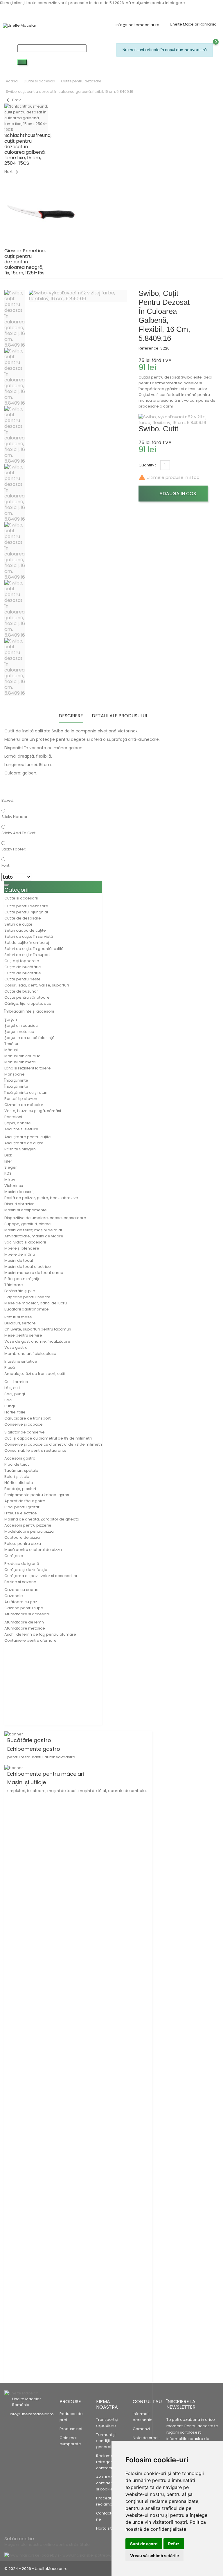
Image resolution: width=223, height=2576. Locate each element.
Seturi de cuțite (18, 924)
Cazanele (14, 1596)
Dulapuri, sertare (20, 1323)
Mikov (10, 1180)
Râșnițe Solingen (20, 1149)
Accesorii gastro (20, 1458)
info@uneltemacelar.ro (137, 25)
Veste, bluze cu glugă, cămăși (33, 1111)
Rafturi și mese (18, 1317)
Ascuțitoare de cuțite (24, 1143)
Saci (8, 1400)
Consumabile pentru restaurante (35, 1450)
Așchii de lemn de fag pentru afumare (40, 1634)
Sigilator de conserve (25, 1432)
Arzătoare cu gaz (21, 1602)
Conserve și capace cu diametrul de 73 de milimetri (53, 1444)
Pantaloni (13, 1117)
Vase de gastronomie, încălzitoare (37, 1341)
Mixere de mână (20, 1254)
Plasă (10, 1367)
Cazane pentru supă (24, 1608)
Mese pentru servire (23, 1335)
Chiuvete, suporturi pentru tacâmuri (38, 1329)
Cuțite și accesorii (21, 898)
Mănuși (11, 1050)
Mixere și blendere (22, 1248)
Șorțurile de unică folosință (29, 1038)
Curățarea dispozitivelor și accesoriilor (41, 1576)
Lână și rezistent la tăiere (28, 1068)
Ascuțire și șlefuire (21, 1129)
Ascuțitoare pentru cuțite (28, 1137)
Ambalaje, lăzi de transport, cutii (35, 1374)
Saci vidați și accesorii (25, 1242)
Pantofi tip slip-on (21, 1099)
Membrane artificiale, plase (30, 1354)
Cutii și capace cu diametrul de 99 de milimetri (48, 1438)
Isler (8, 1161)
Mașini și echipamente (26, 1210)
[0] (119, 64)
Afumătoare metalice (25, 1628)
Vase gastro (16, 1347)
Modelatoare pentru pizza (29, 1531)
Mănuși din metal (20, 1062)
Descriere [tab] (71, 716)
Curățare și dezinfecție (26, 1570)
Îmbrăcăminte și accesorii (29, 1011)
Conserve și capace (24, 1424)
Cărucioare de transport (27, 1418)
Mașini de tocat (19, 1260)
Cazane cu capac (21, 1590)
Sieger (11, 1167)
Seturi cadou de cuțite (25, 930)
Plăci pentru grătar (22, 1507)
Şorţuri (11, 1019)
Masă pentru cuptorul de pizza (33, 1550)
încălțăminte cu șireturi (26, 1093)
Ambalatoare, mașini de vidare (34, 1236)
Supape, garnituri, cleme (28, 1224)
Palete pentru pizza (23, 1544)
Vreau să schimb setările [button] (154, 2556)
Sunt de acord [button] (144, 2544)
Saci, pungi (15, 1394)
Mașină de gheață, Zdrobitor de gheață (42, 1519)
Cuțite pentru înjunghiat (26, 912)
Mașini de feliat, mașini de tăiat (33, 1230)
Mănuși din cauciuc (22, 1056)
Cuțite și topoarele (22, 961)
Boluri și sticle (17, 1477)
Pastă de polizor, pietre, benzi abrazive (41, 1198)
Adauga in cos (177, 494)
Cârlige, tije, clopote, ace (28, 1003)
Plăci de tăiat (17, 1464)
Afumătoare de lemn (24, 1622)
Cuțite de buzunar (21, 991)
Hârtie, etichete (19, 1483)
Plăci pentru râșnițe (23, 1279)
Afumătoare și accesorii (27, 1614)
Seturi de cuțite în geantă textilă (34, 949)
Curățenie (14, 1556)
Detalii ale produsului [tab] (119, 716)
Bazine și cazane (20, 1582)
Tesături (12, 1044)
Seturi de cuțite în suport (27, 955)
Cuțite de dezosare (23, 918)
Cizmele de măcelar (24, 1105)
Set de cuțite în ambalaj (27, 943)
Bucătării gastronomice (27, 1309)
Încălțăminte (16, 1080)
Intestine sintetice (21, 1361)
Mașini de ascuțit (20, 1192)
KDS (8, 1173)
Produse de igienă (22, 1564)
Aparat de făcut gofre (25, 1501)
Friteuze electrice (21, 1513)
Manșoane (15, 1074)
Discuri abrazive (19, 1204)
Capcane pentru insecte (27, 1297)
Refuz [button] (174, 2544)
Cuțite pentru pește (23, 979)
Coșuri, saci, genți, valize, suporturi (37, 985)
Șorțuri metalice (19, 1032)
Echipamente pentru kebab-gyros (37, 1495)
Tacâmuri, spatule (21, 1470)
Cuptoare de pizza (22, 1537)
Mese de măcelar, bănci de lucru (36, 1303)
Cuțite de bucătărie (23, 967)
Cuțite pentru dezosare (26, 906)
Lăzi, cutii (12, 1388)
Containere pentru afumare (30, 1640)
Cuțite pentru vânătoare (27, 997)
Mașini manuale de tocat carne (34, 1273)
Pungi (10, 1406)
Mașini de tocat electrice (28, 1267)
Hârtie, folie (15, 1412)
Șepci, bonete (18, 1123)
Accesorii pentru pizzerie (28, 1525)
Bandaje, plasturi (20, 1489)
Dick (8, 1155)
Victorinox (14, 1186)
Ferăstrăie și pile (20, 1291)
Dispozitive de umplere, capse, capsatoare (45, 1218)
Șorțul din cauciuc (21, 1025)
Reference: (149, 348)
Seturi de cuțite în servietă (29, 936)
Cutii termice (16, 1382)
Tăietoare (14, 1285)
